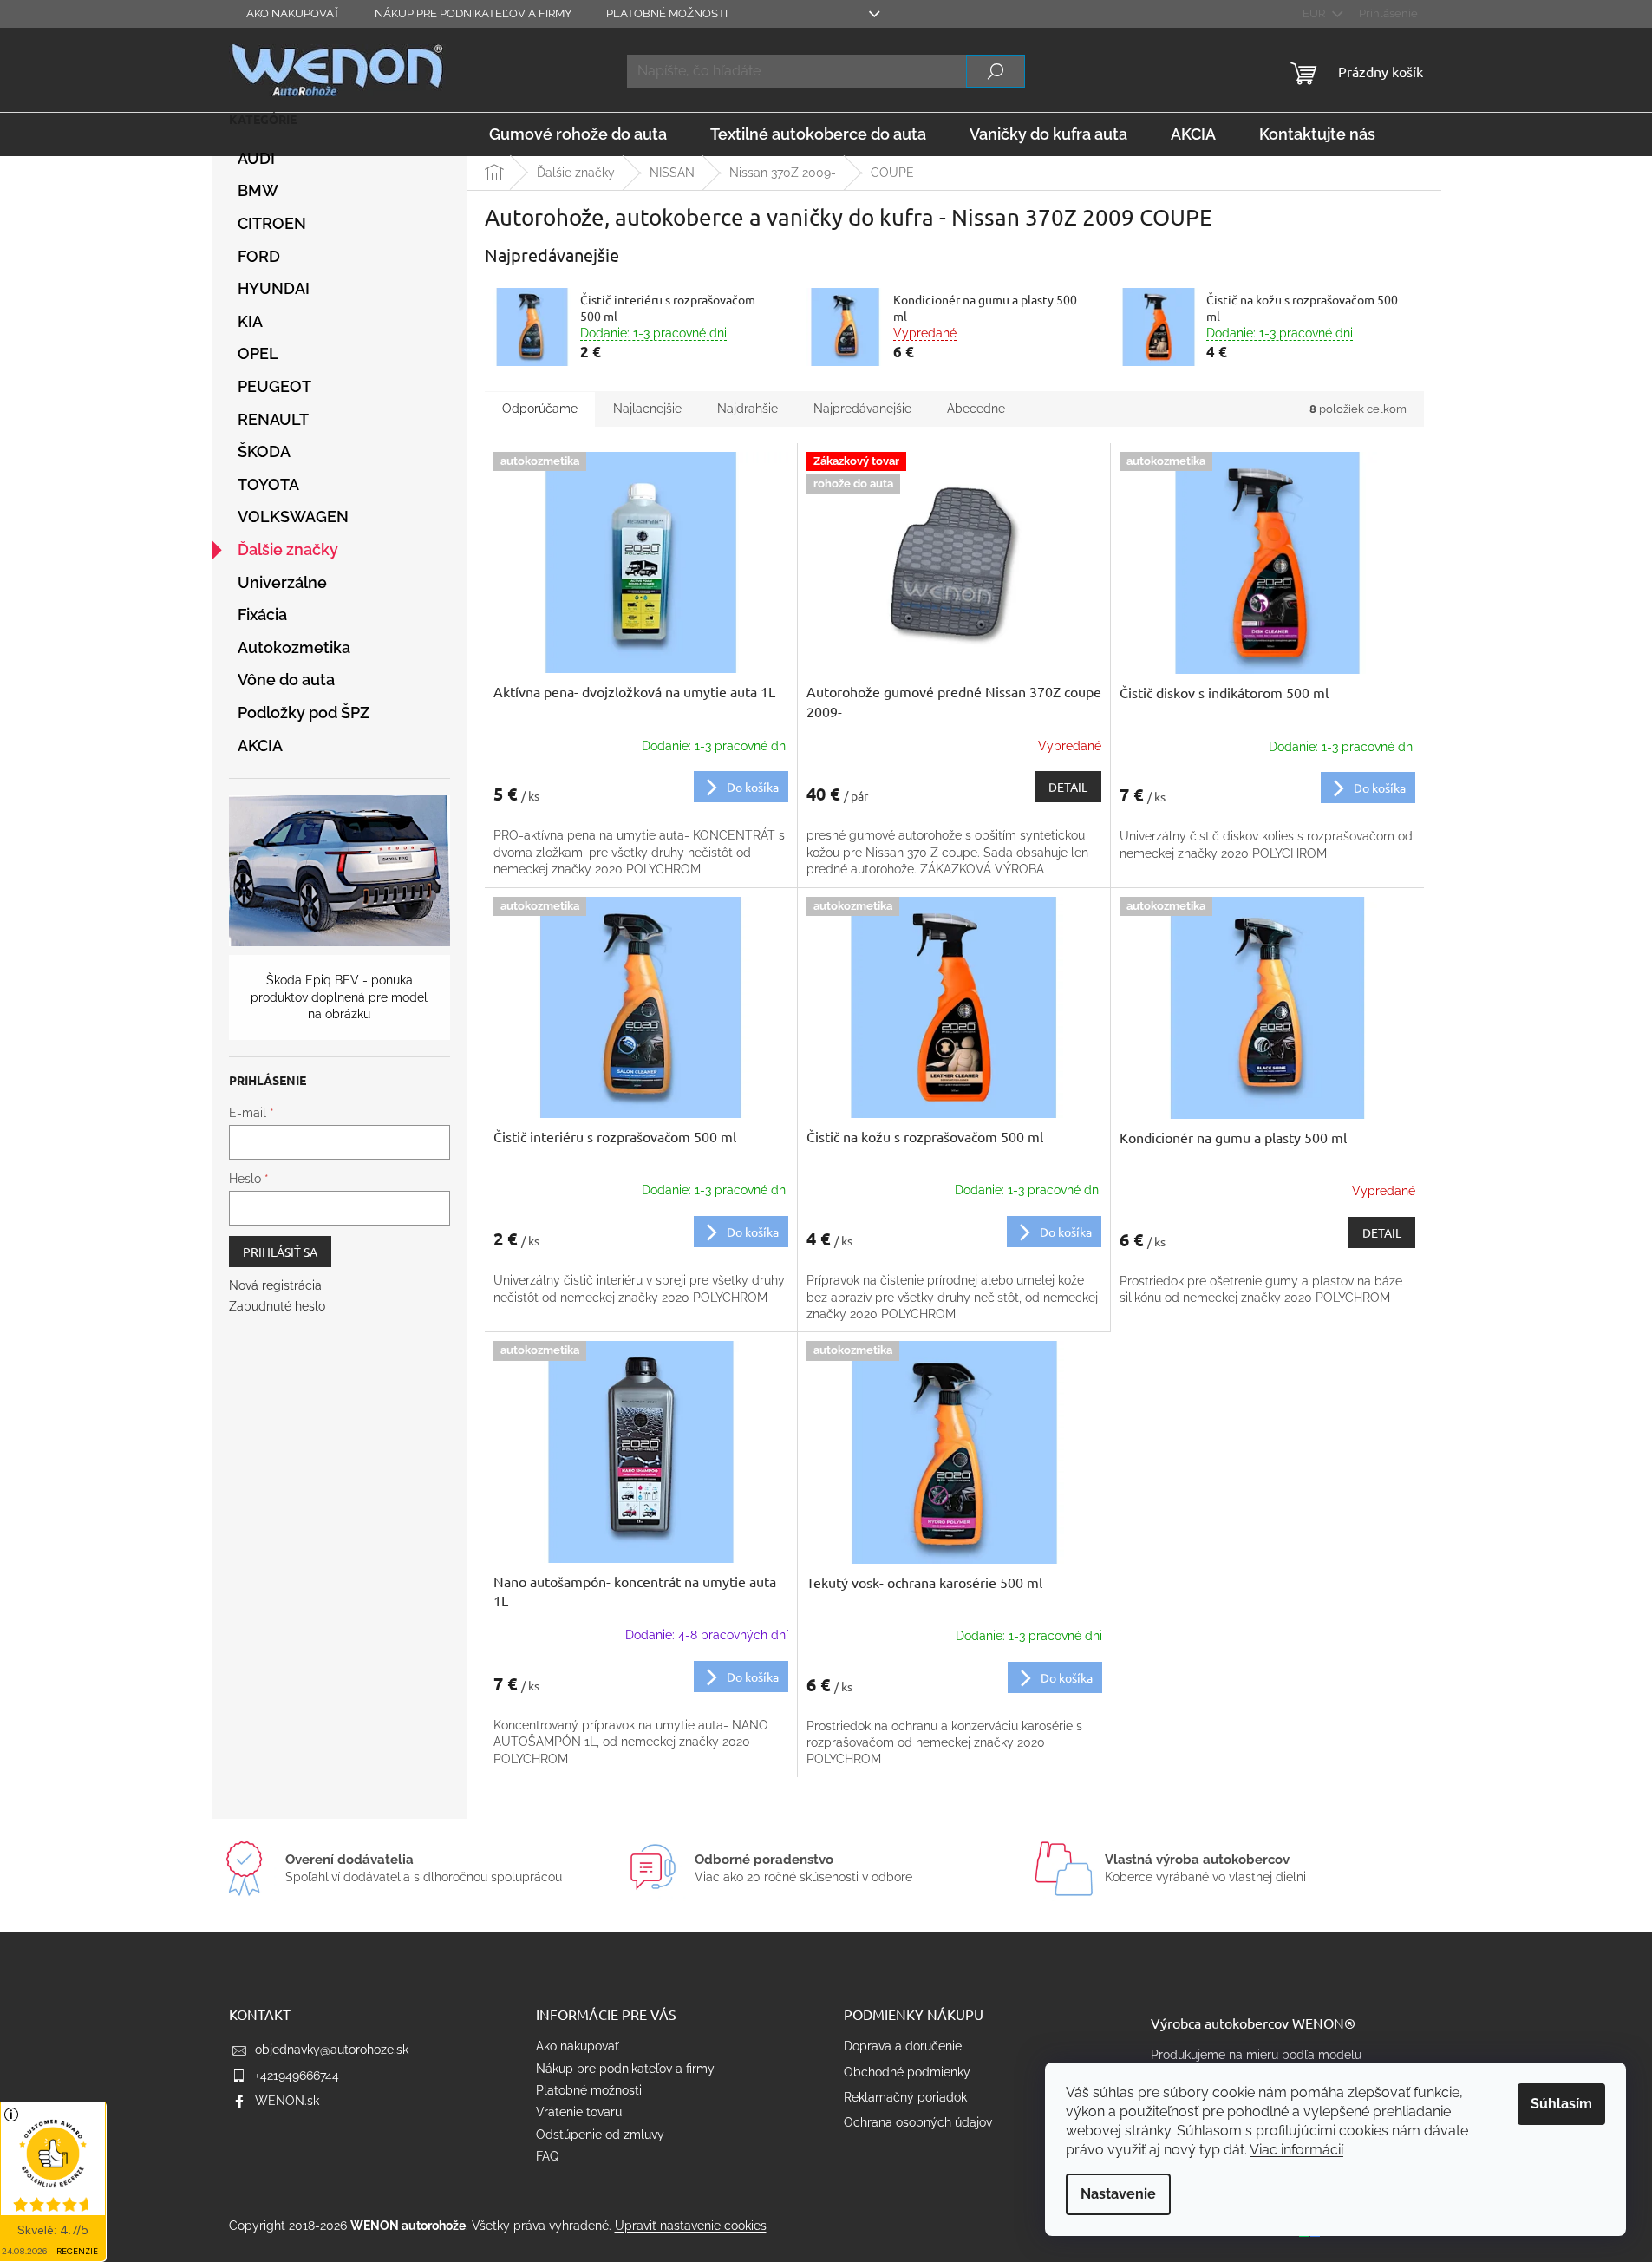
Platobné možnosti (667, 13)
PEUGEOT (274, 386)
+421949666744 (297, 2076)
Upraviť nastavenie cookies (691, 2226)
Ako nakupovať (293, 13)
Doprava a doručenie (903, 2046)
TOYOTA (268, 484)
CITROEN (272, 223)
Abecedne (976, 409)
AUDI (256, 158)
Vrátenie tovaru (579, 2112)
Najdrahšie (748, 409)
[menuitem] (578, 134)
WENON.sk (287, 2101)
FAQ (547, 2156)
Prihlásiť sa (280, 1252)
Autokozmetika (294, 647)
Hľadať (996, 71)
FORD (259, 256)
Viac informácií (1296, 2150)
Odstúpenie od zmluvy (600, 2135)
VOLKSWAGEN (293, 516)
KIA (250, 321)
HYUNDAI (274, 288)
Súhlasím (1561, 2104)
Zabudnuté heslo (277, 1306)
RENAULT (273, 419)
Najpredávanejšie (862, 409)
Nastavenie (1118, 2194)
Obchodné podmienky (907, 2072)
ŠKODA (264, 451)
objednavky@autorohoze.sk (332, 2050)
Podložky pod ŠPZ (304, 713)
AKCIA (260, 745)
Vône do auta (286, 680)
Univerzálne (282, 582)
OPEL (258, 353)
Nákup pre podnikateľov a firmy (473, 13)
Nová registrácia (275, 1285)
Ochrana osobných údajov (918, 2122)
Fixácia (262, 615)
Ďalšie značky (288, 549)
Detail (1068, 787)
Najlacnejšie (647, 409)
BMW (258, 190)
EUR (1315, 13)
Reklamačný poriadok (905, 2097)
